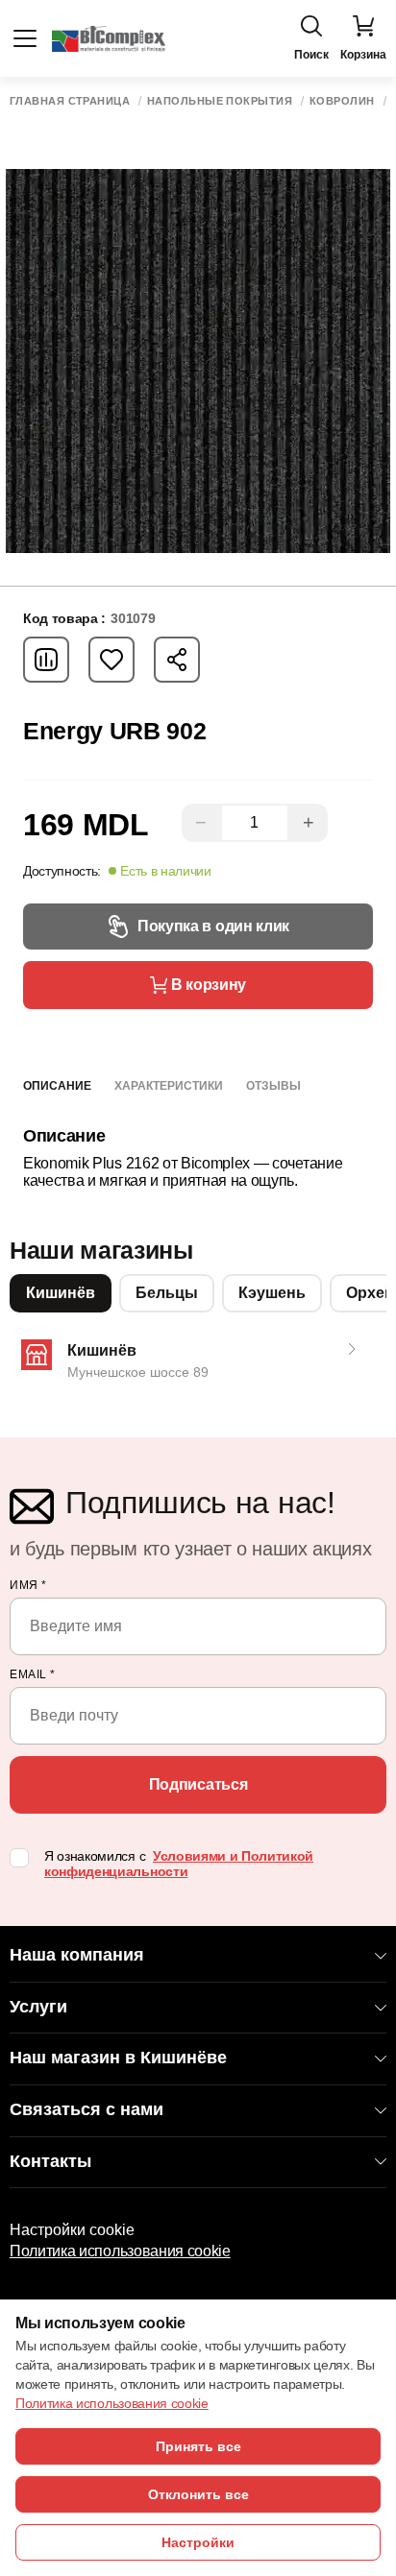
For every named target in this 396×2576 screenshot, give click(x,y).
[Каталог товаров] (25, 38)
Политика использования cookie (120, 2251)
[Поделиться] (177, 660)
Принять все (198, 2446)
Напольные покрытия (220, 101)
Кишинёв (61, 1293)
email (33, 1674)
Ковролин (342, 101)
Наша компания (77, 1955)
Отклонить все (198, 2494)
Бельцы (167, 1293)
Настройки (198, 2542)
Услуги (38, 2007)
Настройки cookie (72, 2230)
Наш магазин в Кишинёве (118, 2058)
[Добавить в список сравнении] (46, 660)
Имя (28, 1585)
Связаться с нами (87, 2109)
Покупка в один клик (213, 926)
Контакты (50, 2161)
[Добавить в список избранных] (111, 660)
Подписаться (198, 1784)
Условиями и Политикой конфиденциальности (179, 1864)
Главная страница (70, 101)
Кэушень (272, 1293)
